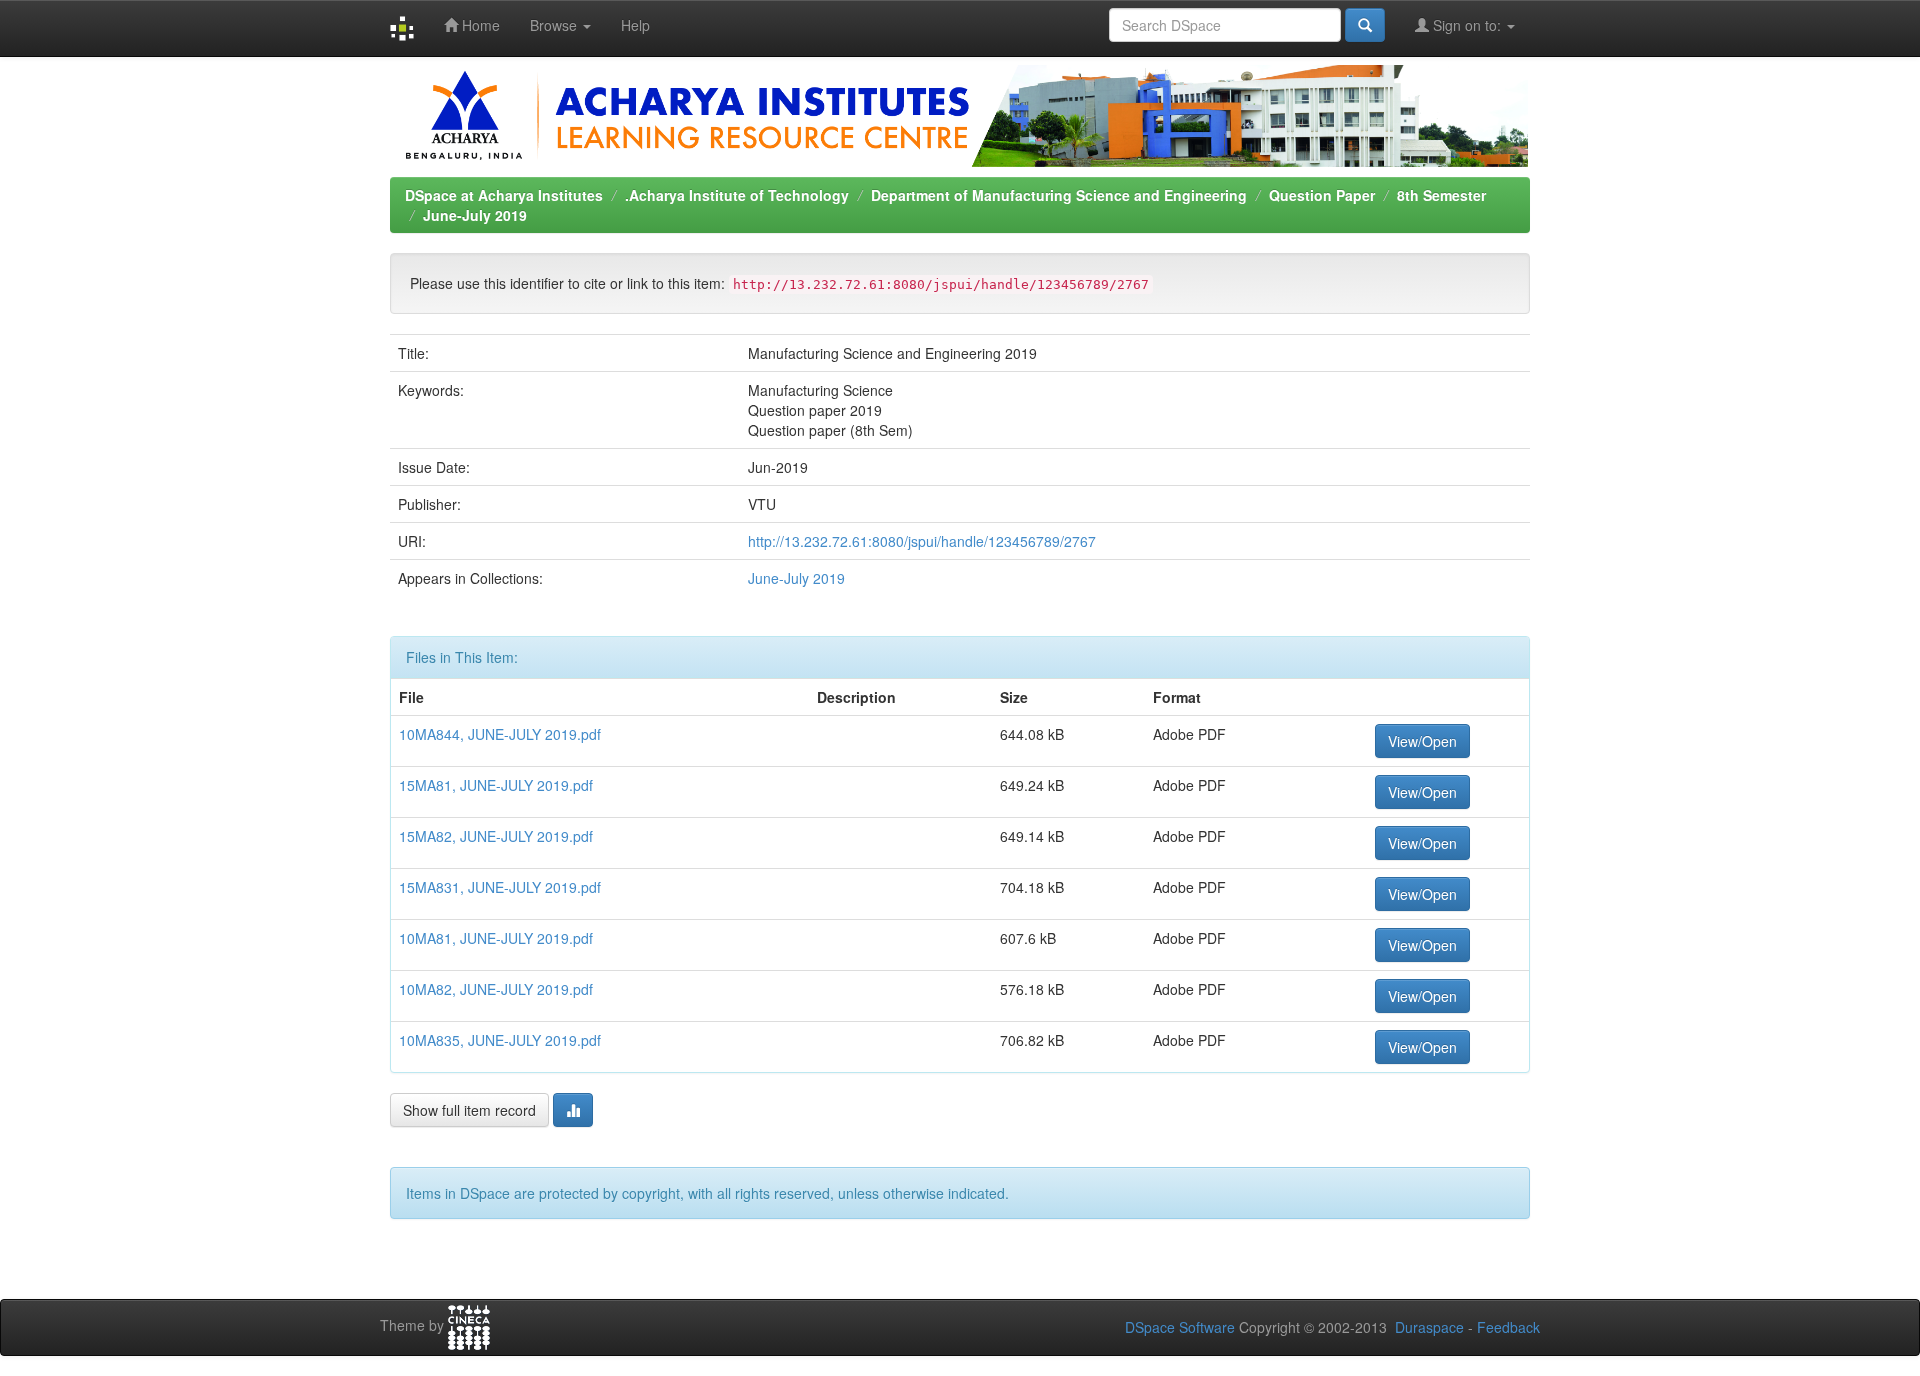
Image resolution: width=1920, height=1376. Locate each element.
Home (479, 25)
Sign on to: (1467, 25)
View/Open (1422, 741)
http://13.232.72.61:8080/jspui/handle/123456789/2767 (922, 541)
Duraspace (1429, 1327)
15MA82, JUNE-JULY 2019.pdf (496, 836)
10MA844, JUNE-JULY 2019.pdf (500, 734)
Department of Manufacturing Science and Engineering (1059, 195)
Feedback (1508, 1327)
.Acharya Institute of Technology (737, 195)
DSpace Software (1180, 1327)
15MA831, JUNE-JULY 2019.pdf (500, 887)
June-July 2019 (475, 215)
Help (635, 25)
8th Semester (1441, 195)
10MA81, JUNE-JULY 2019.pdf (496, 938)
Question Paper (1322, 195)
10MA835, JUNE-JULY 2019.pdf (500, 1040)
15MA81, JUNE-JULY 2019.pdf (496, 785)
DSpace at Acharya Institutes (504, 195)
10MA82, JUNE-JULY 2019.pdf (496, 989)
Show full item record (469, 1110)
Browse (555, 25)
